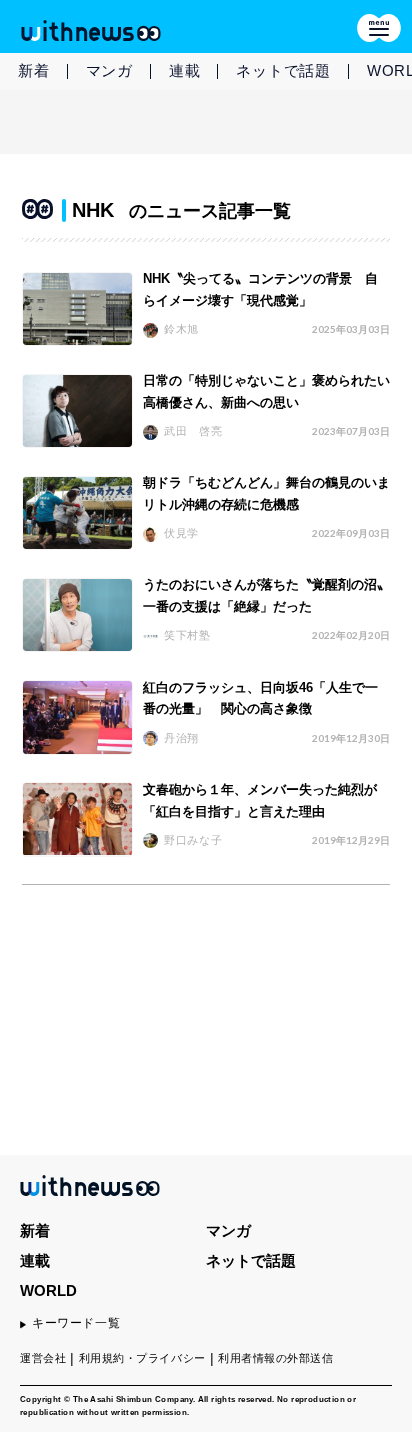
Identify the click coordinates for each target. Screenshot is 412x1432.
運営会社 (43, 1358)
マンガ (109, 70)
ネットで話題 (283, 70)
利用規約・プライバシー (142, 1358)
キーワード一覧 (76, 1323)
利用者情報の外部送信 (276, 1358)
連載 (185, 70)
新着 (34, 70)
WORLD (48, 1290)
